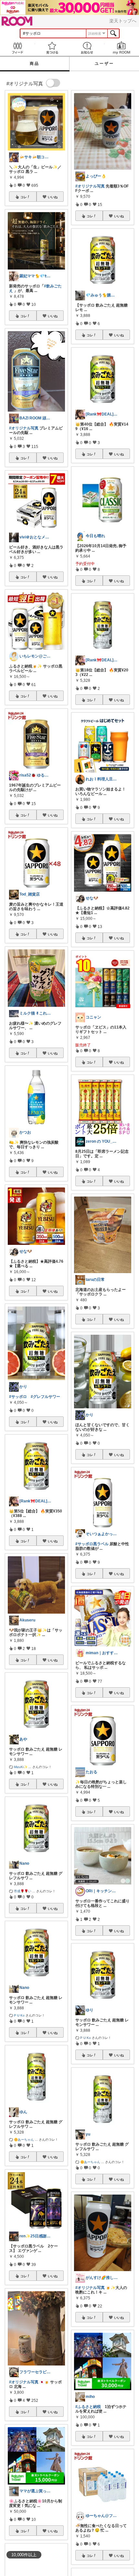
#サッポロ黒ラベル (92, 1544)
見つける (52, 48)
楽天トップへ (123, 21)
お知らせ (87, 48)
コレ (24, 197)
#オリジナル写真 (24, 428)
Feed (17, 48)
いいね (53, 197)
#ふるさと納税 (88, 2407)
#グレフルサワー (45, 1397)
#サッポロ (18, 1397)
